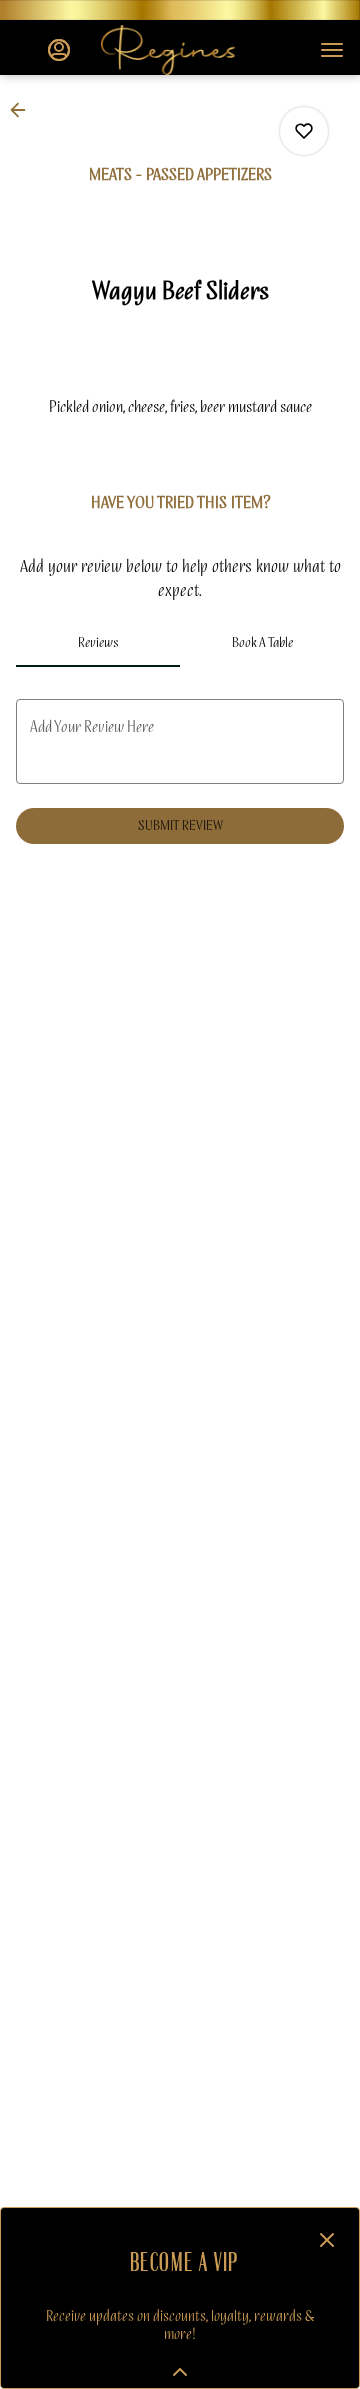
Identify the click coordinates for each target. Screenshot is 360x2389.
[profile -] (59, 50)
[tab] (98, 643)
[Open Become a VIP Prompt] (180, 2372)
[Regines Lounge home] (191, 50)
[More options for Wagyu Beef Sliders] (304, 131)
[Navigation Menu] (332, 50)
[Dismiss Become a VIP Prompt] (327, 2240)
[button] (24, 110)
